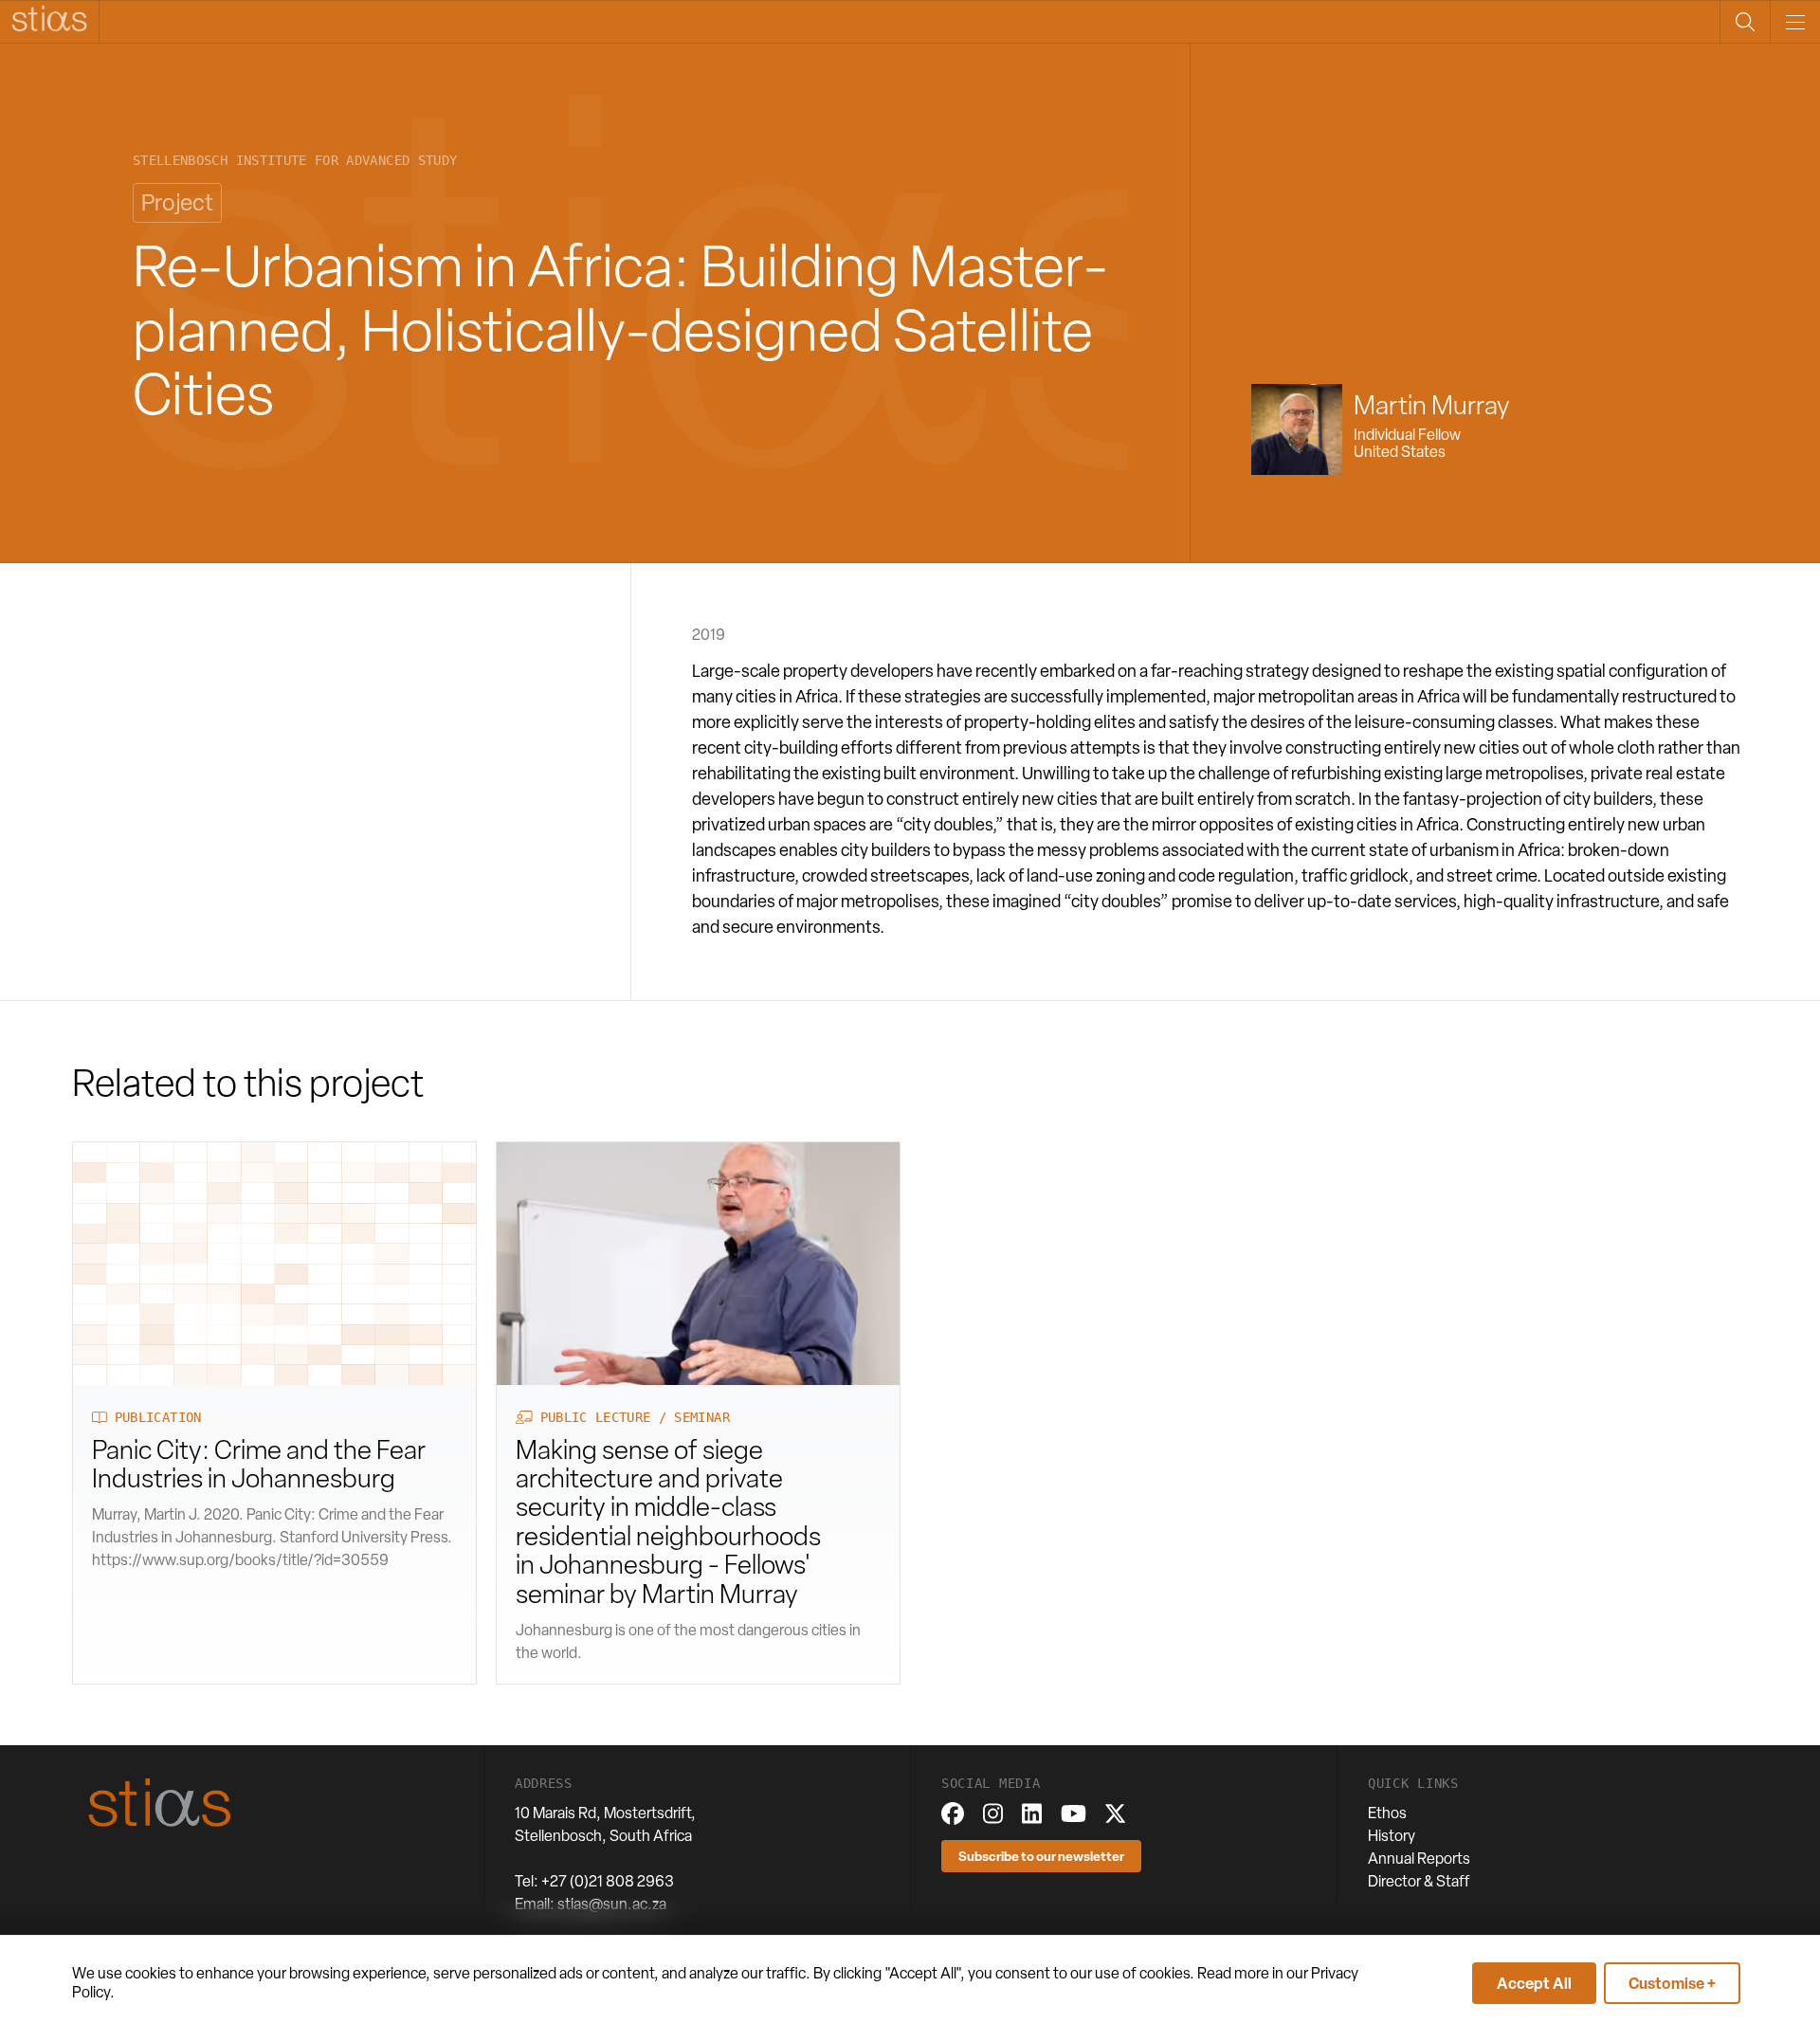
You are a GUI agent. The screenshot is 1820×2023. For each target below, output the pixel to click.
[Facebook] (953, 1813)
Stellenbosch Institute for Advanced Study (295, 161)
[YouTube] (1074, 1813)
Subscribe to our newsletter (1041, 1856)
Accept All (1534, 1983)
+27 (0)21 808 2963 (608, 1881)
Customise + (1672, 1983)
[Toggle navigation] (1795, 22)
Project (177, 202)
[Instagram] (993, 1813)
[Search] (1745, 22)
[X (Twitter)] (1115, 1813)
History (1392, 1836)
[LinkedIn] (1032, 1813)
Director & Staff (1419, 1881)
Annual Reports (1419, 1859)
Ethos (1387, 1813)
